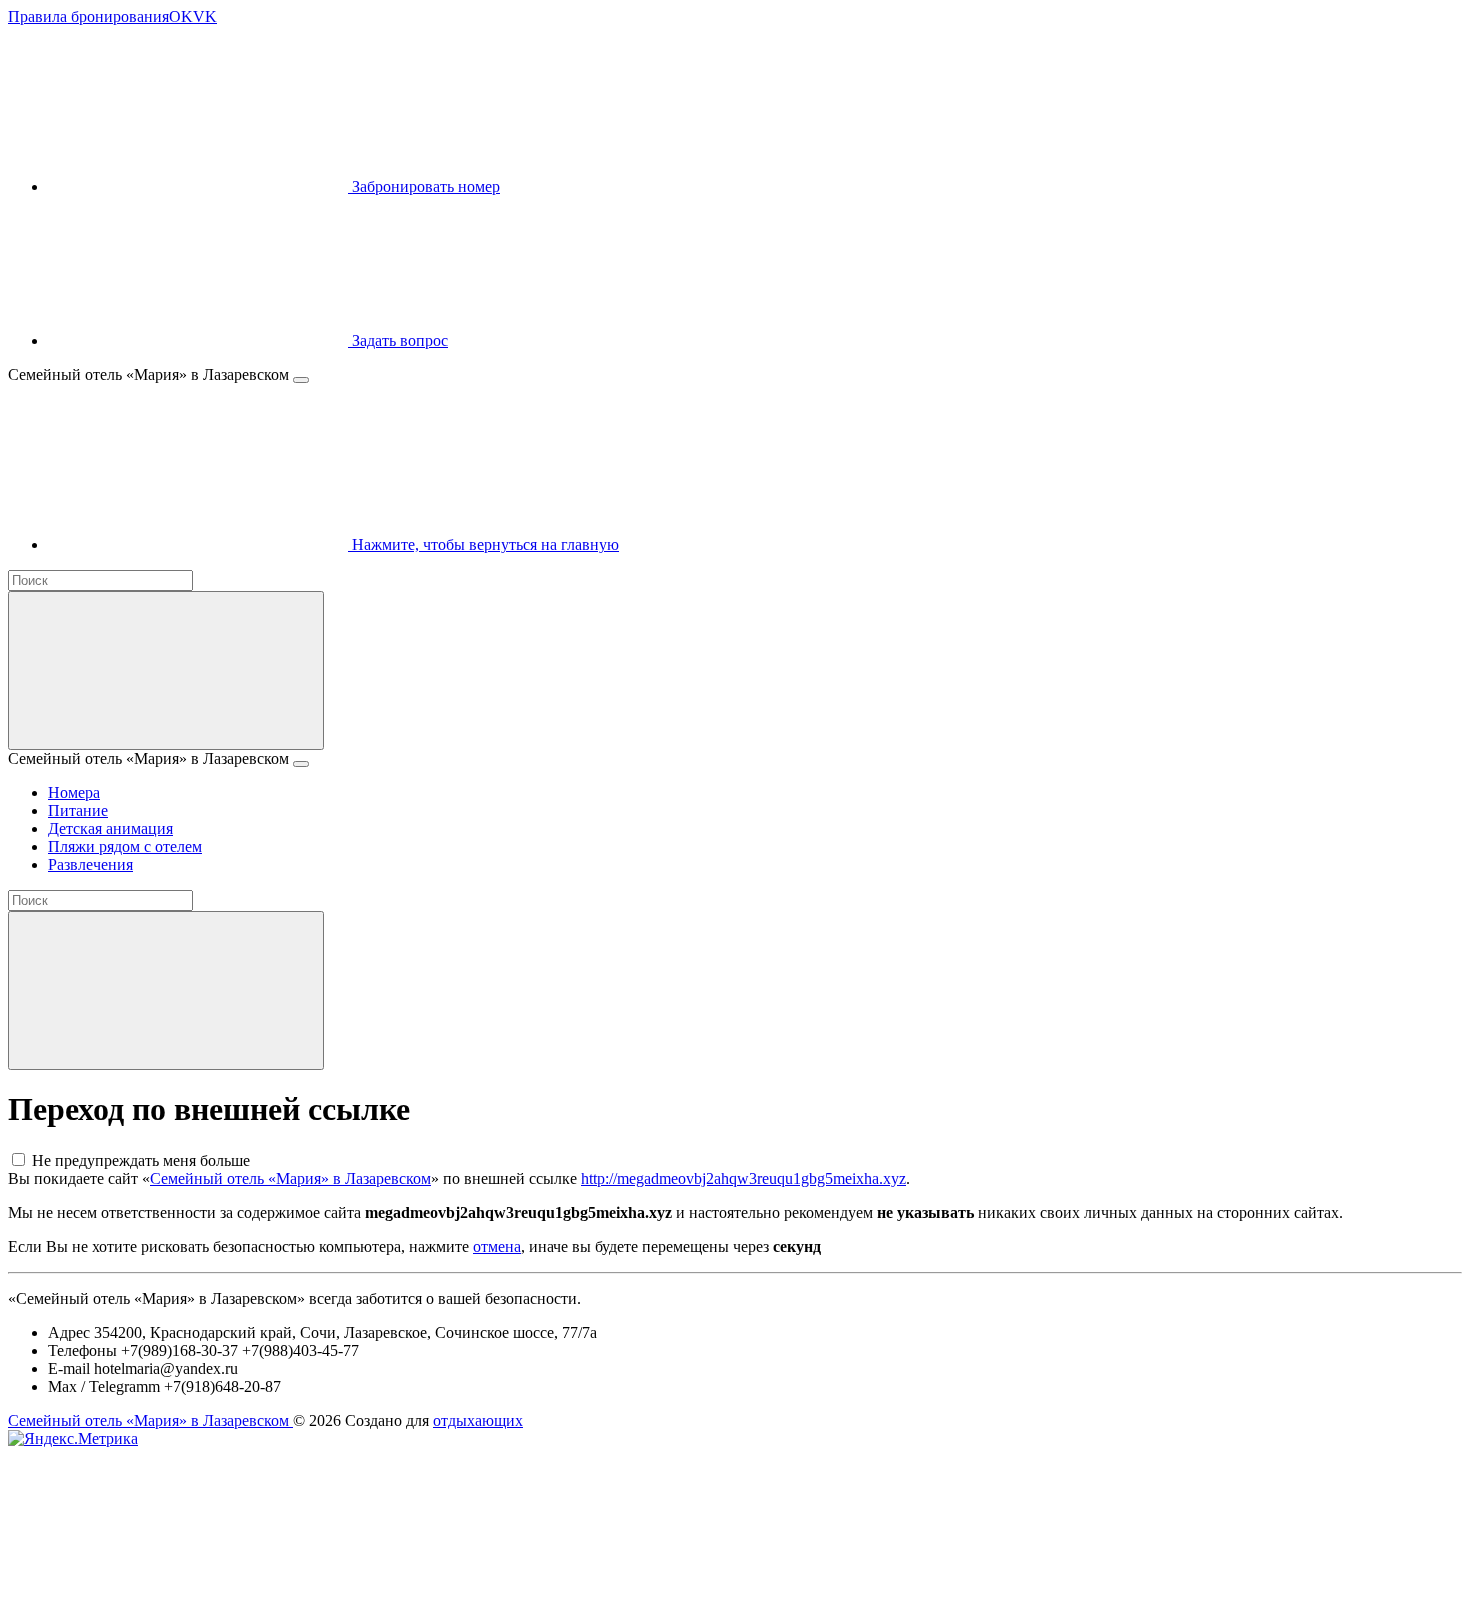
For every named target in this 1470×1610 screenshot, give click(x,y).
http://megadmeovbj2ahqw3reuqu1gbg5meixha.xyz (743, 1178)
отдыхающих (478, 1420)
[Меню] (301, 380)
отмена (497, 1246)
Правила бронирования (88, 16)
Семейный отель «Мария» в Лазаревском (290, 1178)
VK (205, 16)
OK (181, 16)
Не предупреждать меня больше (141, 1160)
